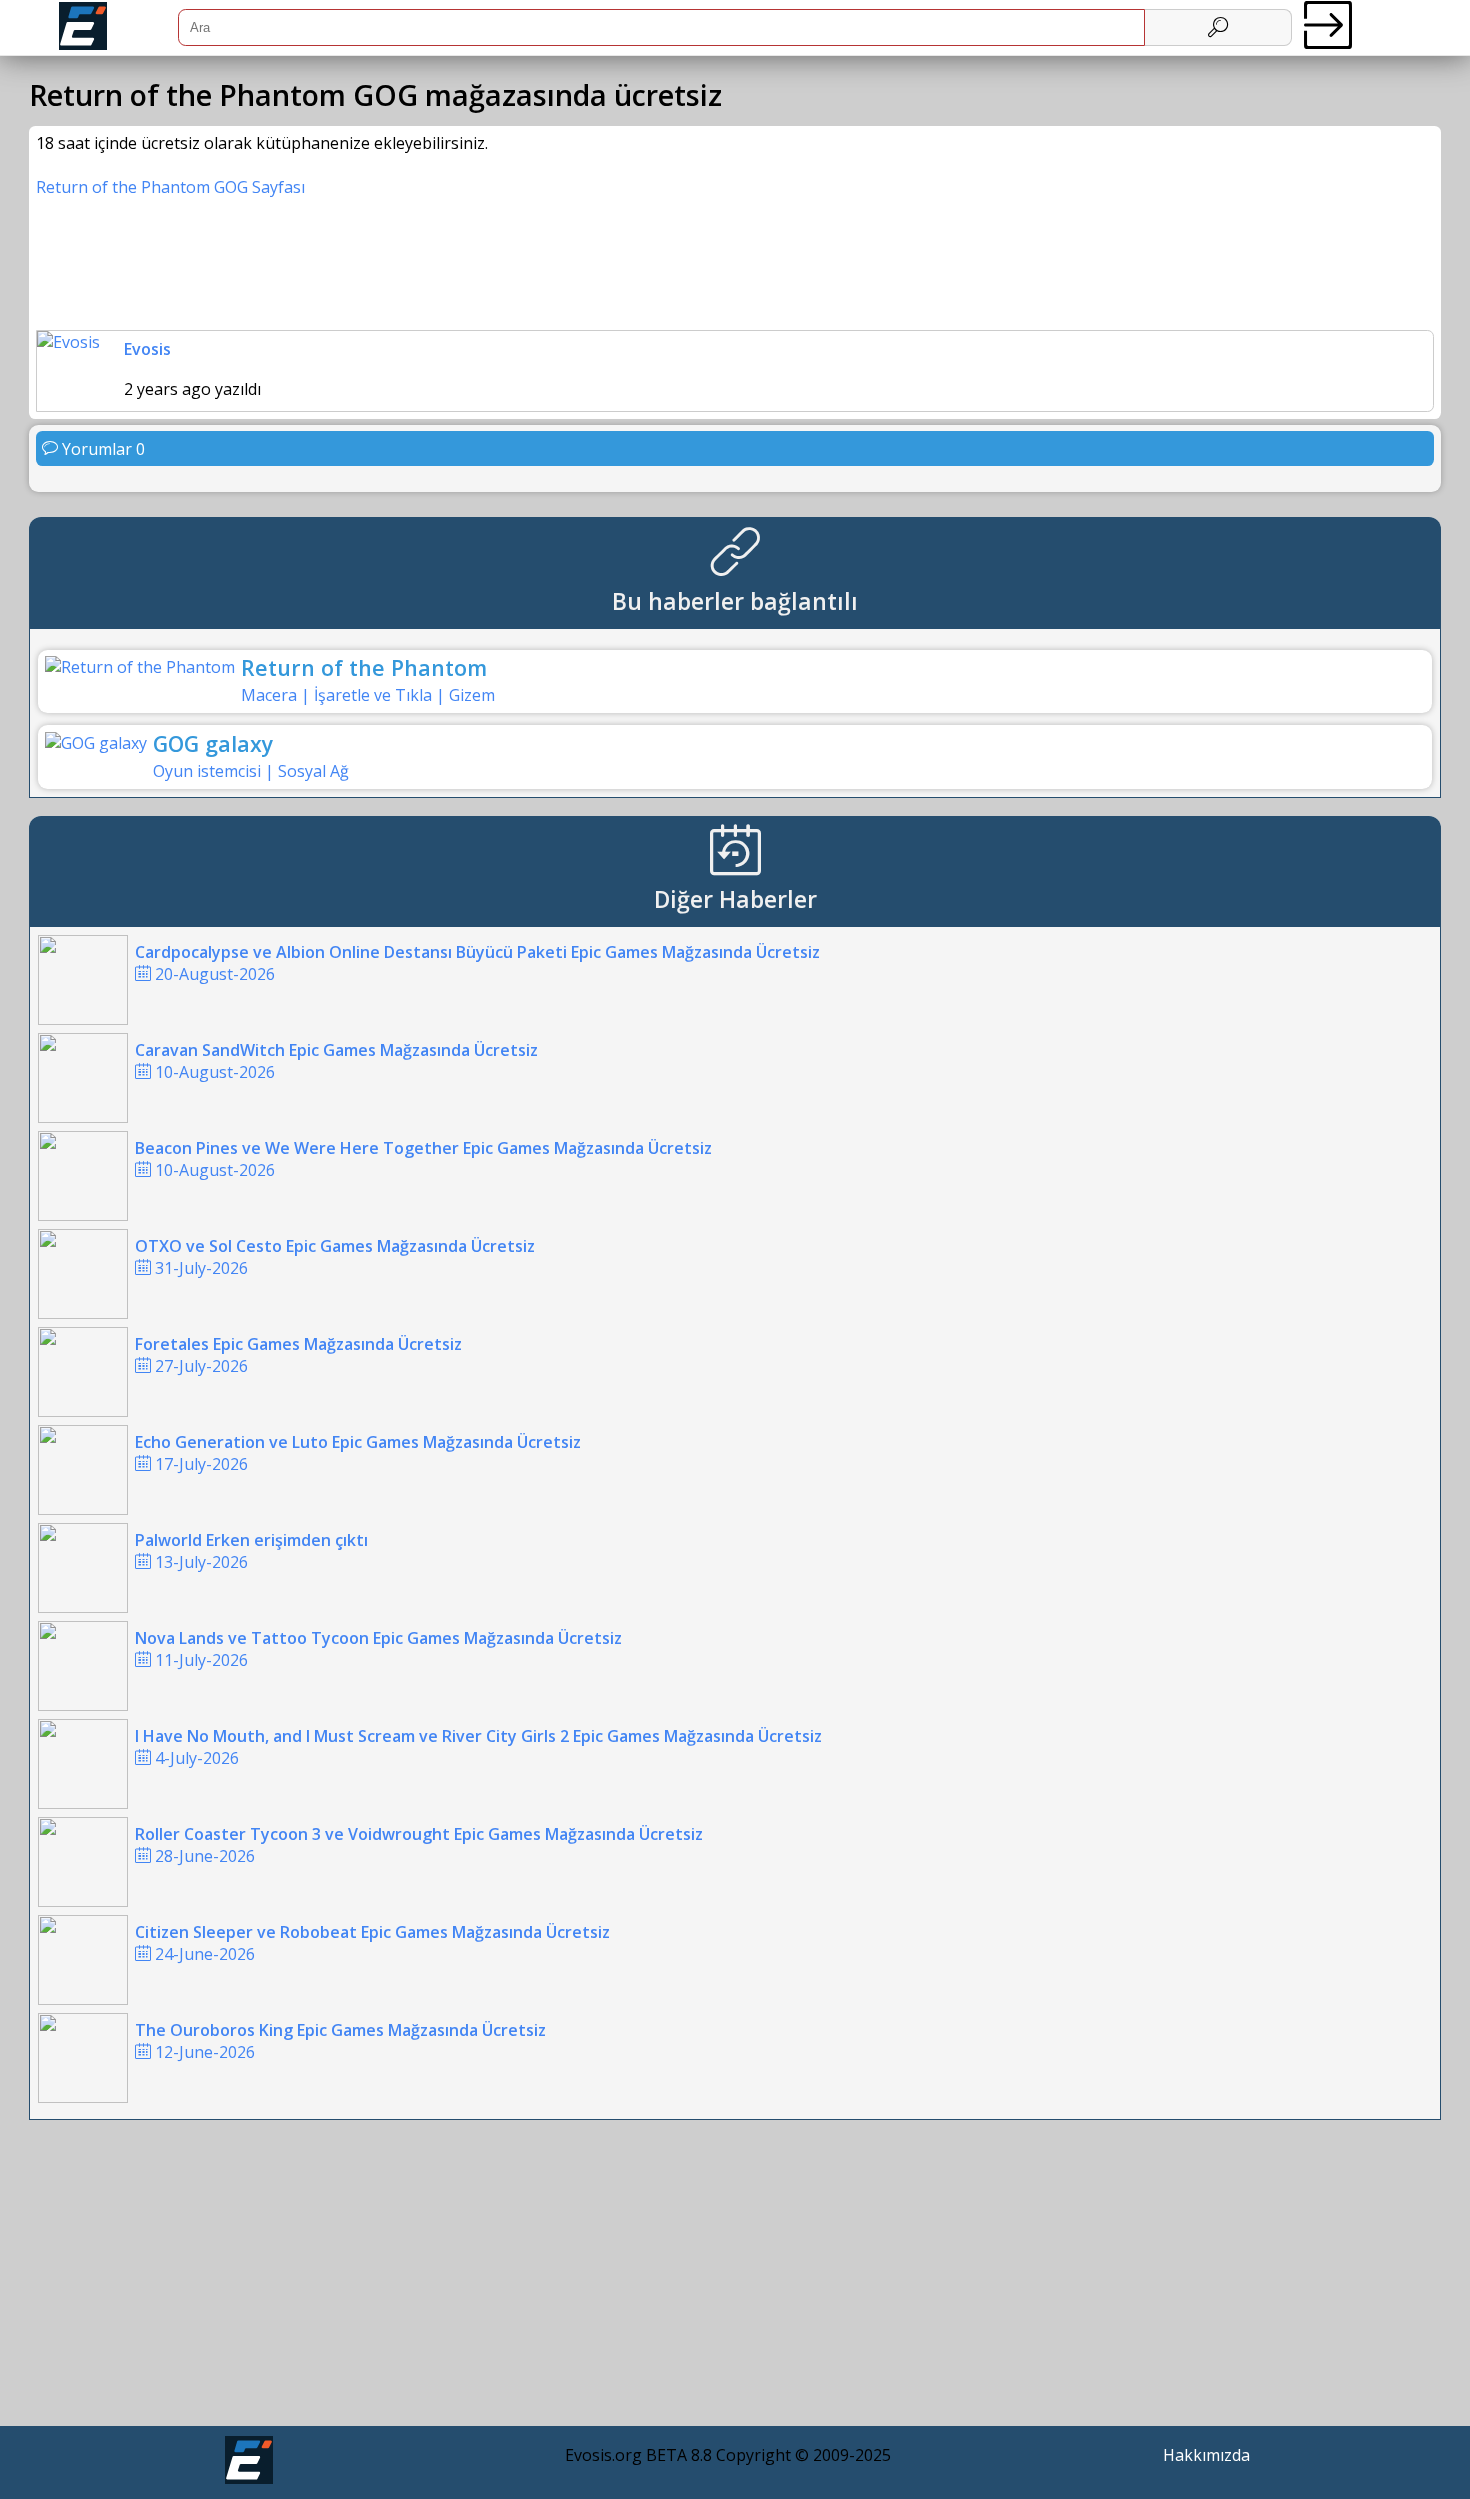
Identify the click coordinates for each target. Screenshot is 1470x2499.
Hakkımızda (1206, 2455)
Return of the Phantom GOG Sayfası (170, 187)
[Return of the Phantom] (140, 667)
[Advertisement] (735, 2278)
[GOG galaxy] (96, 743)
